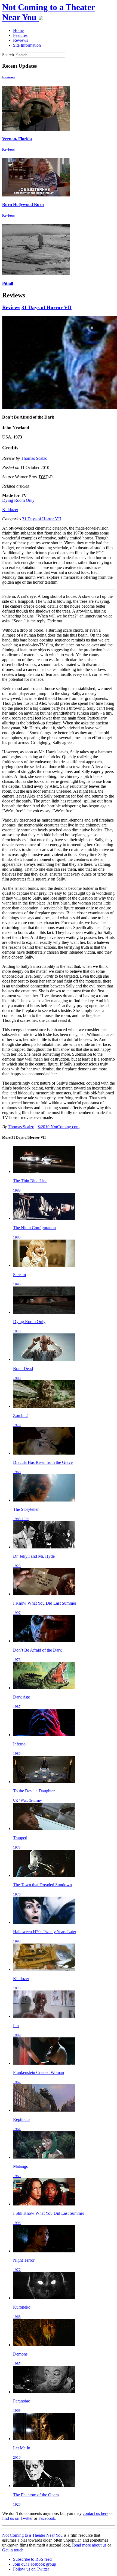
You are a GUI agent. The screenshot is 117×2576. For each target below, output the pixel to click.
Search (8, 55)
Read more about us (89, 2545)
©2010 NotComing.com (59, 1127)
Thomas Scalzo (34, 458)
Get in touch (13, 2550)
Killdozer (10, 510)
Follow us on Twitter (31, 2569)
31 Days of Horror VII (47, 307)
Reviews (8, 77)
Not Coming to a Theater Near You (32, 2535)
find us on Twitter (17, 2518)
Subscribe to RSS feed (32, 2559)
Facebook (47, 2518)
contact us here (96, 2513)
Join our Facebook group (35, 2564)
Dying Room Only (18, 500)
